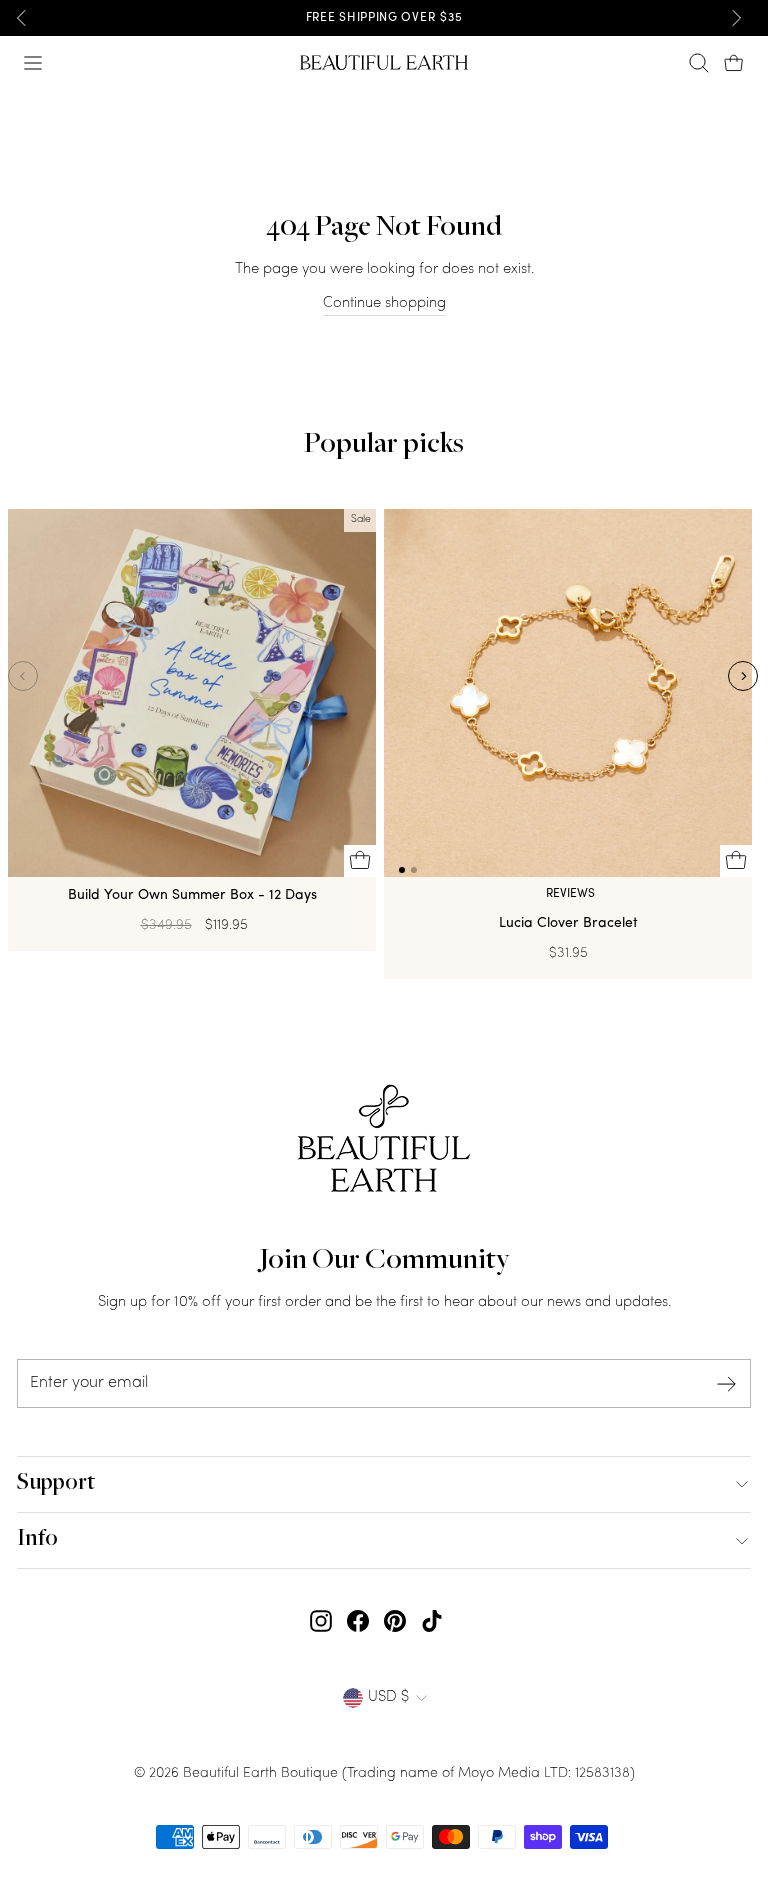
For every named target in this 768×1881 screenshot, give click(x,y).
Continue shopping (384, 303)
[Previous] (22, 18)
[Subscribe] (727, 1383)
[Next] (736, 18)
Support (56, 1484)
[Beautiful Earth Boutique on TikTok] (432, 1621)
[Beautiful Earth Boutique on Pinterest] (395, 1621)
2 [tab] (414, 870)
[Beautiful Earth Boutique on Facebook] (358, 1621)
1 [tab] (402, 870)
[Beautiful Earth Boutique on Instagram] (321, 1621)
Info (37, 1540)
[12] (568, 697)
